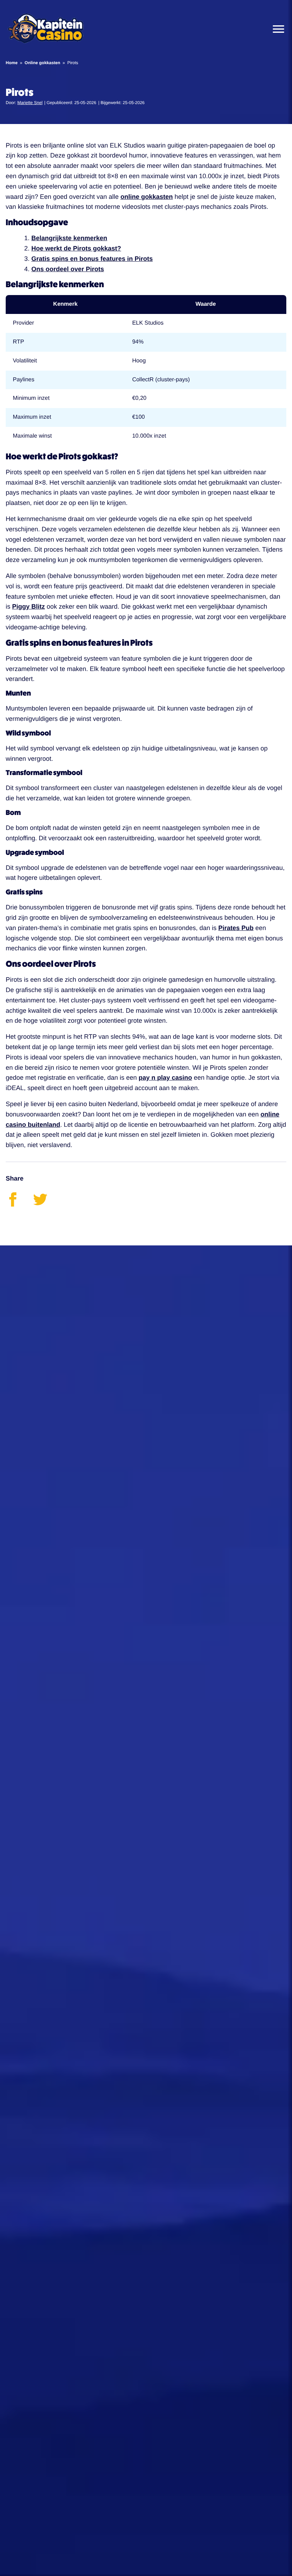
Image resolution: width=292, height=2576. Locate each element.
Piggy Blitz (28, 606)
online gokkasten (147, 197)
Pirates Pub (236, 928)
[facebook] (19, 1204)
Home (12, 63)
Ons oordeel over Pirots (68, 269)
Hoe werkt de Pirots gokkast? (76, 248)
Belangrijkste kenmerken (69, 238)
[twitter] (46, 1204)
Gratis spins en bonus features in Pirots (92, 259)
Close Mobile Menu (276, 29)
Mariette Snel (30, 103)
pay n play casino (165, 1078)
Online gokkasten (42, 63)
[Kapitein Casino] (46, 29)
